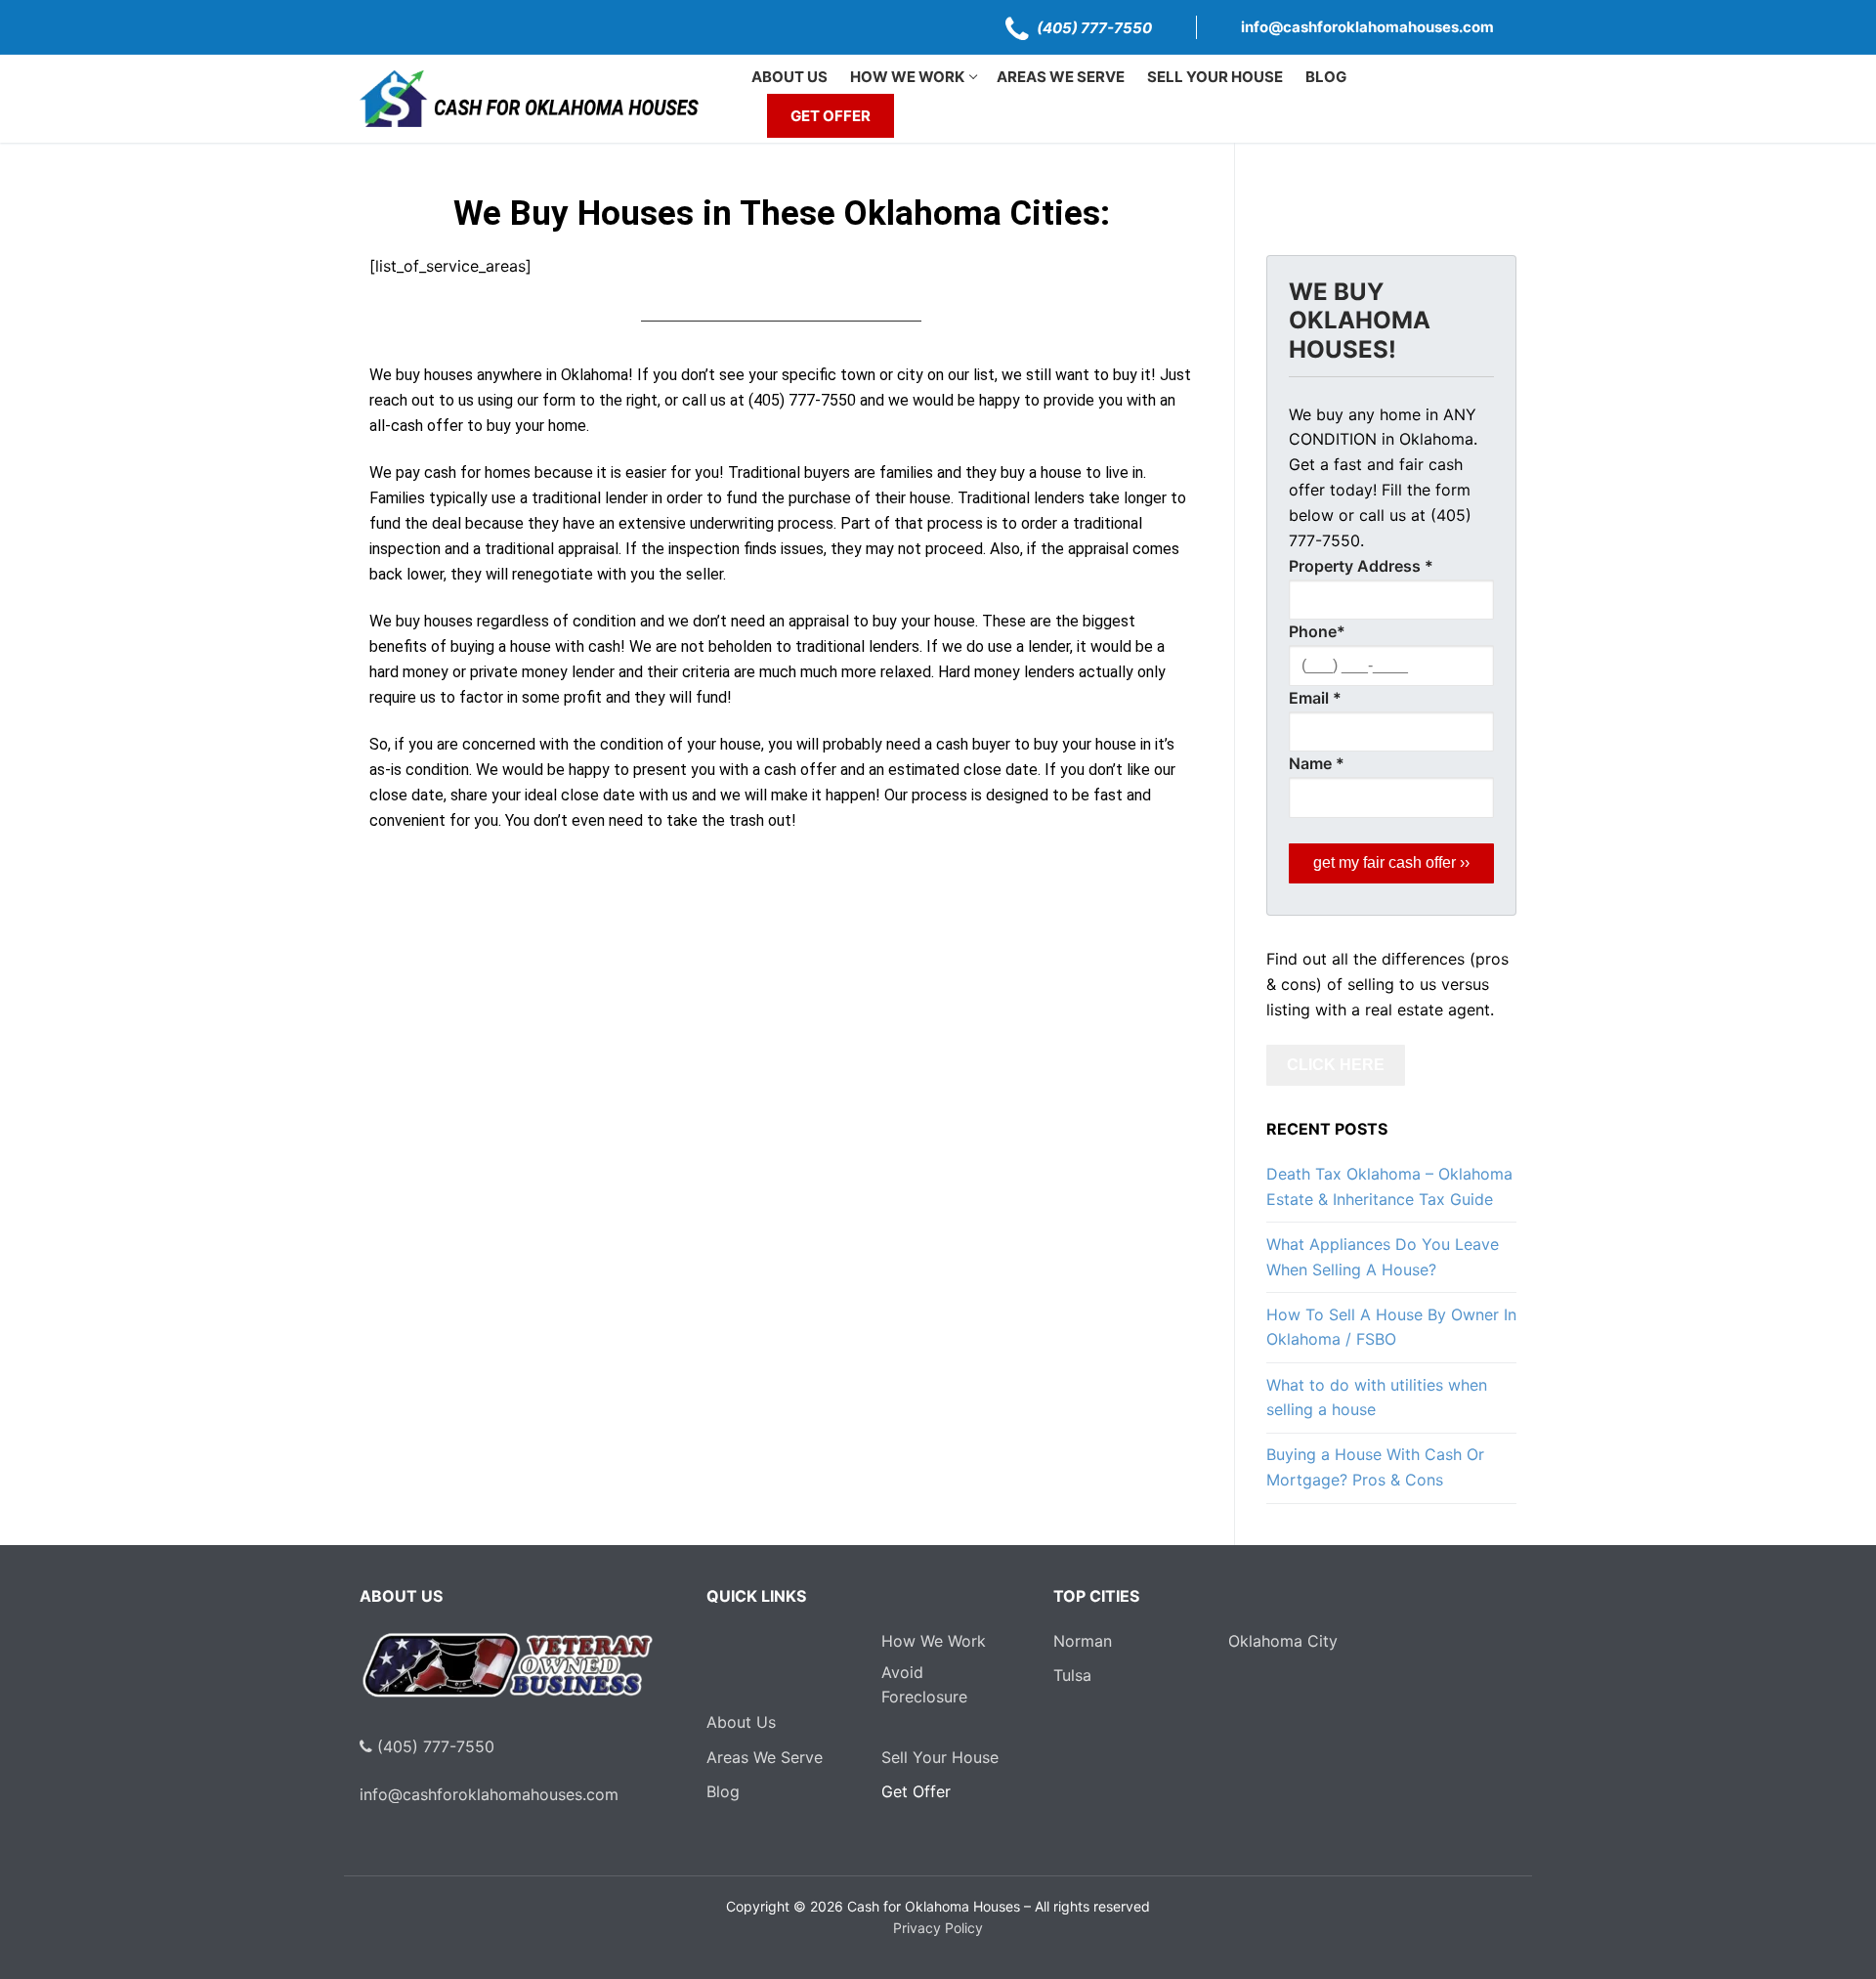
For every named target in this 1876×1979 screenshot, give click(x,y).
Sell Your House (940, 1757)
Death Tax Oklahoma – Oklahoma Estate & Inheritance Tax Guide (1389, 1186)
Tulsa (1072, 1675)
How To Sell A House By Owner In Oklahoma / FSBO (1391, 1327)
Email (1315, 698)
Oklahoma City (1283, 1641)
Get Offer (916, 1791)
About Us (741, 1722)
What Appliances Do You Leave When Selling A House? (1383, 1257)
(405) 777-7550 (1094, 28)
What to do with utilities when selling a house (1377, 1398)
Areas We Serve (765, 1757)
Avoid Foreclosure (923, 1685)
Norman (1083, 1641)
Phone (1317, 631)
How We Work (934, 1641)
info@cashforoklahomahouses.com (1367, 27)
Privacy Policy (938, 1928)
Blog (723, 1791)
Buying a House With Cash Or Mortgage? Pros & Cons (1375, 1467)
